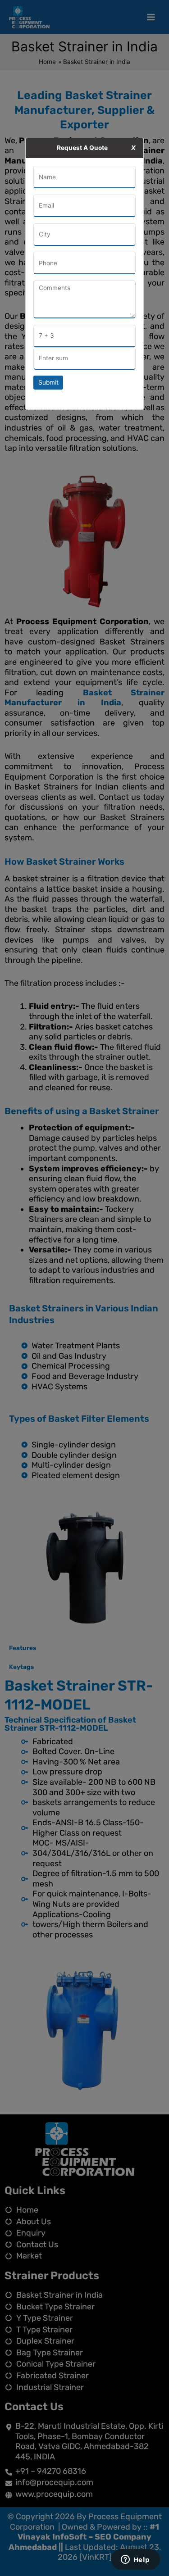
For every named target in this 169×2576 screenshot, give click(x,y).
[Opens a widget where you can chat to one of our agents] (135, 2560)
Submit (48, 382)
